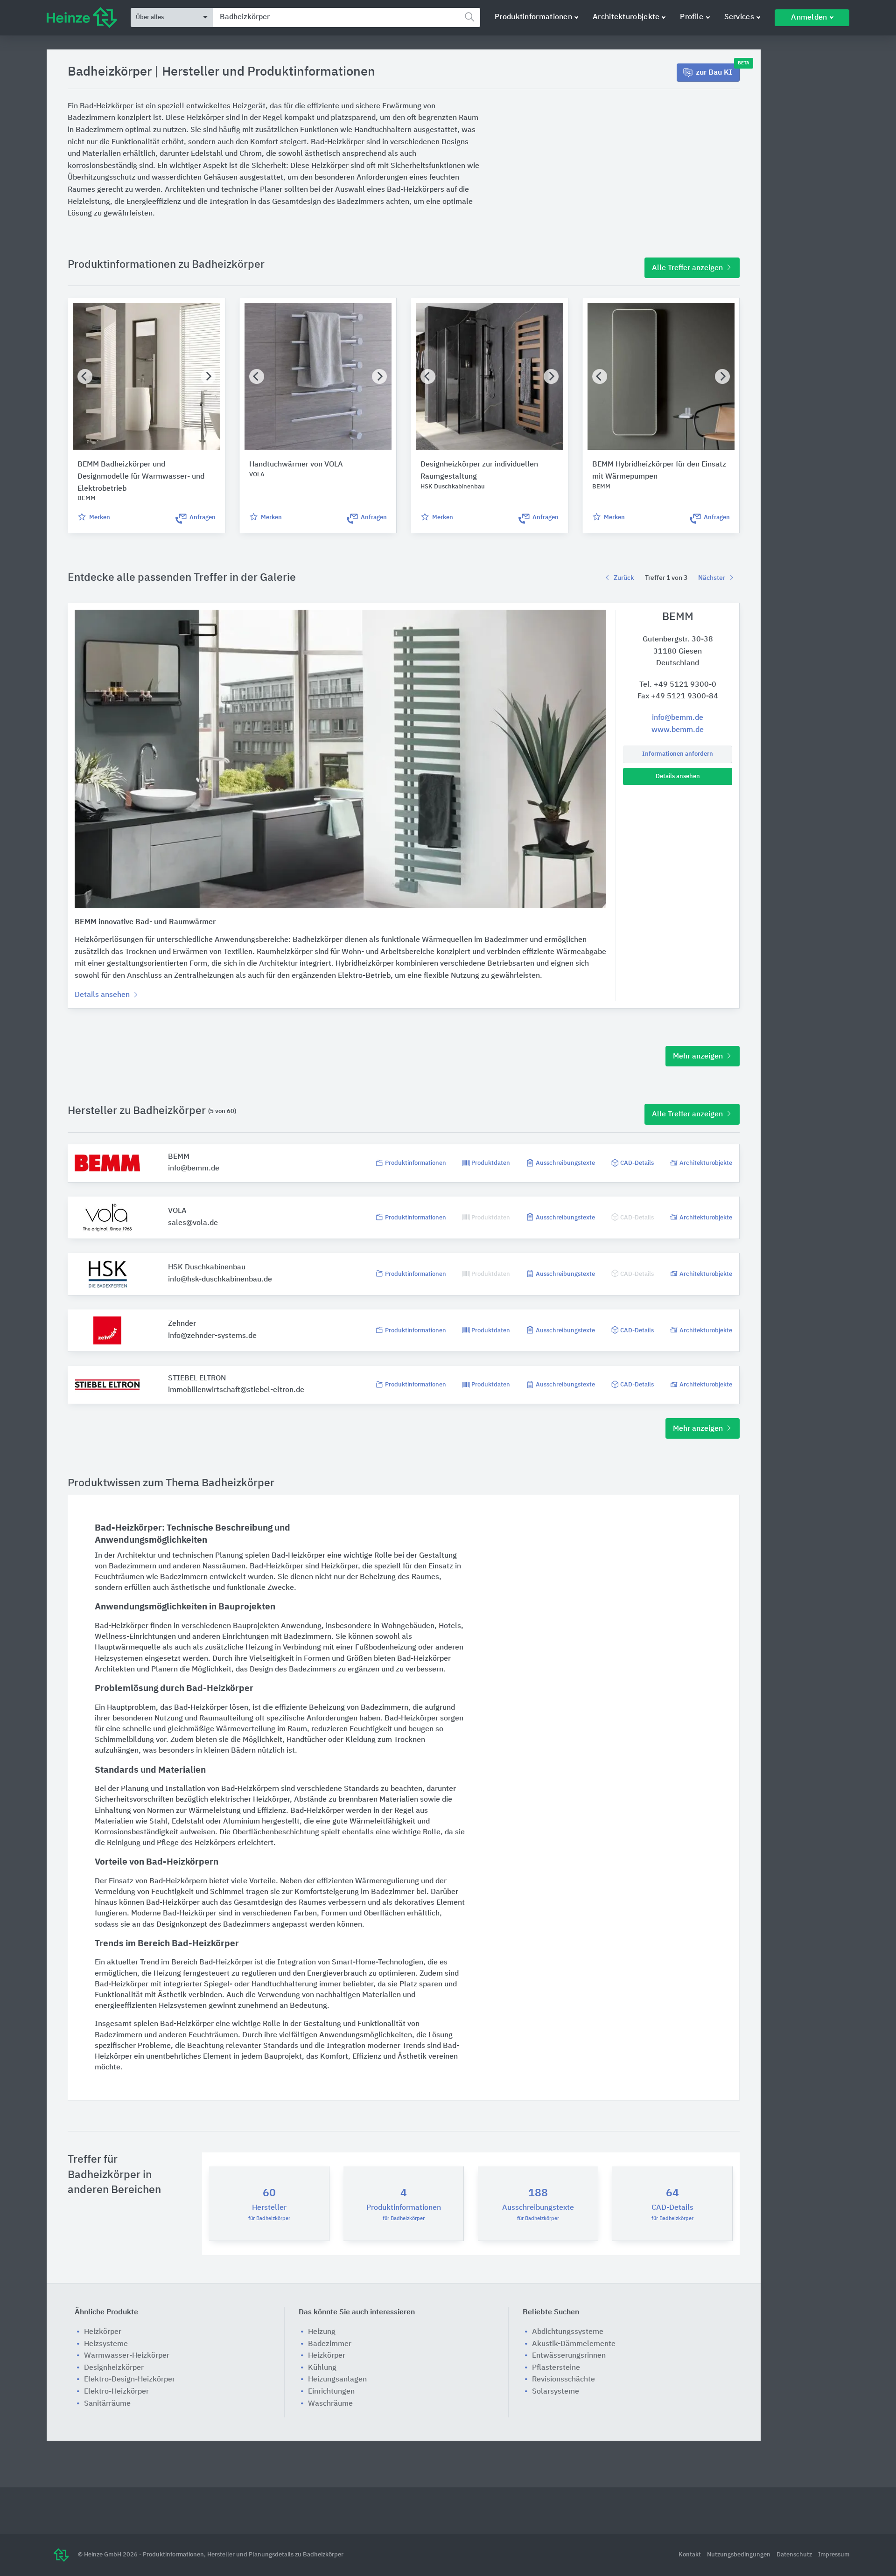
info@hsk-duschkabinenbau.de (220, 1280)
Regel (404, 1811)
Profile (692, 17)
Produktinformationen (533, 17)
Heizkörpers (215, 1843)
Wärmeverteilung (246, 1729)
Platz (408, 1984)
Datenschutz (795, 2555)
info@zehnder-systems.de (212, 1336)
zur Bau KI (718, 70)
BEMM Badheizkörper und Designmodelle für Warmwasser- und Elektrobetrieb (141, 477)
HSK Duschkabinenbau (207, 1267)
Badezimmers (312, 1670)
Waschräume (330, 2404)
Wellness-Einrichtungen (135, 1637)
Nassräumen (224, 1566)
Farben (305, 1914)
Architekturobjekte (626, 17)
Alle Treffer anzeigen (688, 268)
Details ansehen (678, 776)
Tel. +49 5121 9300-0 (678, 685)
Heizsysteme (106, 2344)
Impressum (834, 2555)
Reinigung (124, 1843)
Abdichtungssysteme (568, 2332)
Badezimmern (133, 1566)
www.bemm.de (678, 730)
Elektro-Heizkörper (116, 2392)
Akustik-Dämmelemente (574, 2344)
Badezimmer (393, 1892)
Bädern (243, 1751)
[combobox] (346, 17)
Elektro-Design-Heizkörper (129, 2380)
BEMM (179, 1157)
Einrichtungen (245, 1637)
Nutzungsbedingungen (739, 2555)
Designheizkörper (114, 2368)
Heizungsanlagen (337, 2380)
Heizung (259, 1648)
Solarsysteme (556, 2392)
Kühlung (322, 2368)
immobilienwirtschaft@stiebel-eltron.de (236, 1390)
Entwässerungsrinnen (569, 2356)
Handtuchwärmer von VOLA (296, 465)
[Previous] (85, 376)
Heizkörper (339, 1566)
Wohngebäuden (408, 1626)
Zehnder (182, 1324)
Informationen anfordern (678, 754)
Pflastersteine (556, 2368)
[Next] (208, 376)
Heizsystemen (119, 1659)
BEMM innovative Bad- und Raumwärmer (145, 922)
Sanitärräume (107, 2404)
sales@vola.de (193, 1223)
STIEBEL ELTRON (197, 1379)
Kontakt (690, 2555)
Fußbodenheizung (386, 1648)
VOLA (177, 1211)
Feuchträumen (119, 1577)
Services (739, 17)
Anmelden (809, 18)
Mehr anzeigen (699, 1057)
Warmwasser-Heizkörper (127, 2356)
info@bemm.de (678, 718)
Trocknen (409, 1740)
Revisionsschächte (563, 2380)
